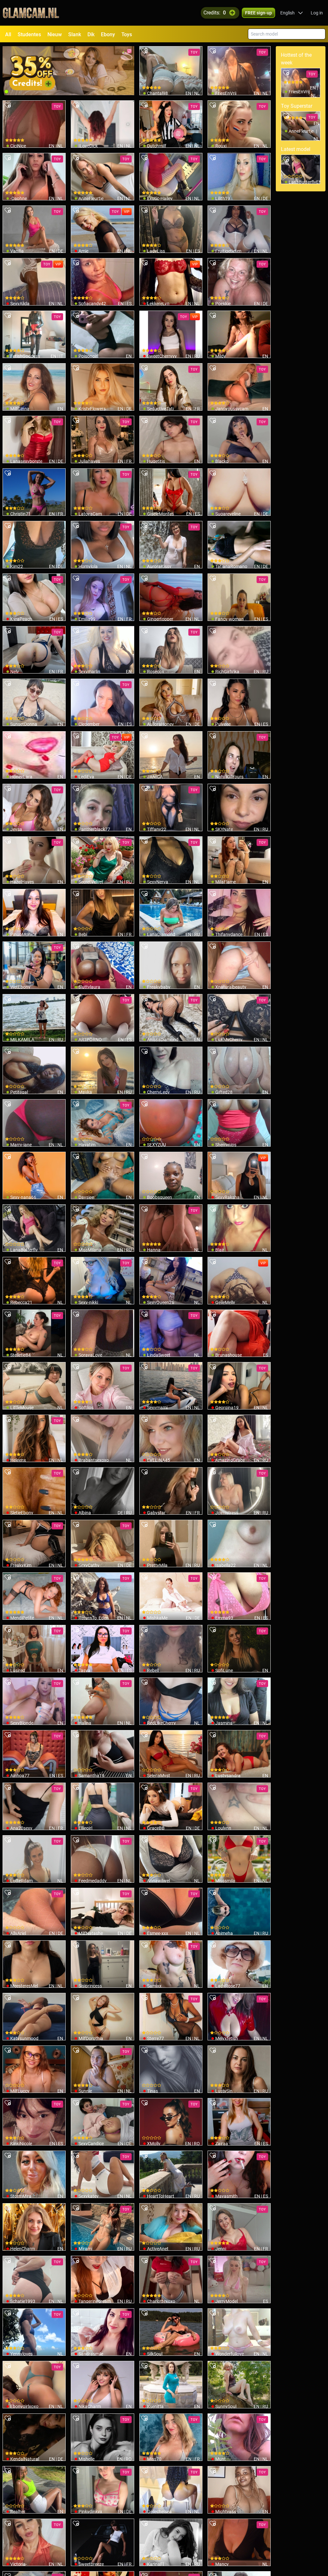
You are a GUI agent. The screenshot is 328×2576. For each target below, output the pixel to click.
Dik (91, 34)
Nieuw (55, 34)
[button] (292, 13)
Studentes (29, 34)
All (8, 34)
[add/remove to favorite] (144, 51)
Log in (317, 13)
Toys (127, 34)
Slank (75, 34)
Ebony (108, 34)
